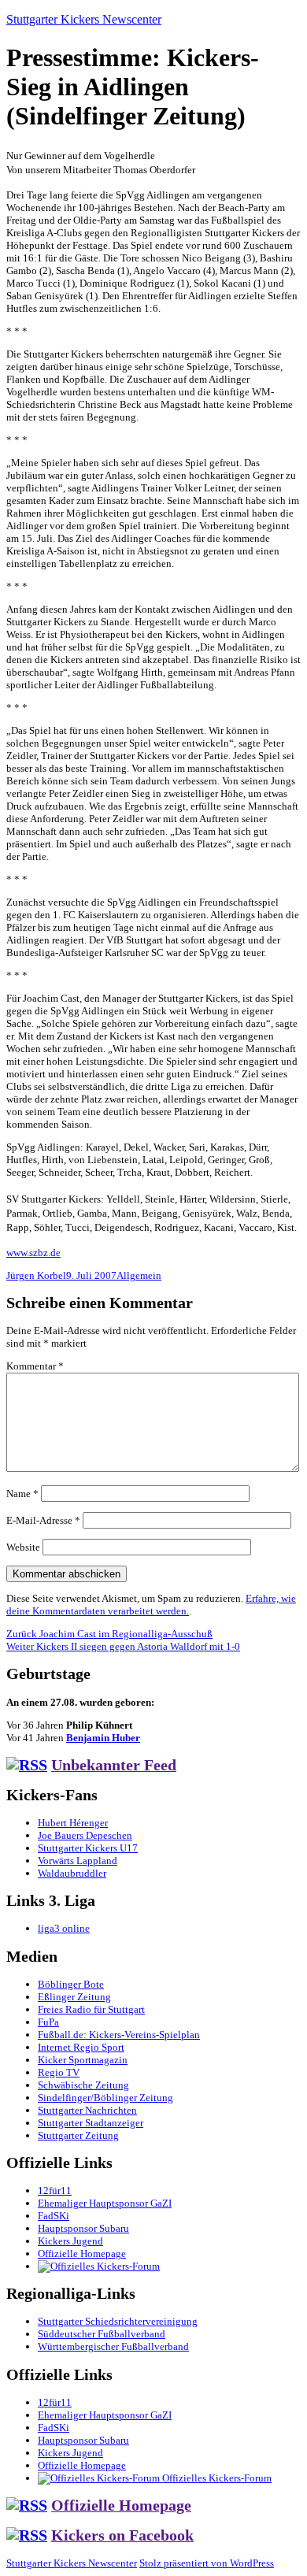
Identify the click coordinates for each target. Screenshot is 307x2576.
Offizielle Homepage (82, 2254)
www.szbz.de (33, 1253)
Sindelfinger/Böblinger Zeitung (105, 2098)
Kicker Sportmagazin (83, 2060)
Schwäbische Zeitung (83, 2085)
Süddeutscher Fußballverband (102, 2334)
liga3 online (64, 1928)
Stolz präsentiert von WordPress (207, 2563)
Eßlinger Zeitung (74, 1997)
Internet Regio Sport (81, 2047)
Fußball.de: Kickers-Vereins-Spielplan (119, 2035)
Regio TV (59, 2072)
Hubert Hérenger (73, 1823)
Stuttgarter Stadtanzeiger (91, 2123)
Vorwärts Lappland (78, 1861)
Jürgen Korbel (36, 1275)
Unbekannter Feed (114, 1765)
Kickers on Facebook (122, 2535)
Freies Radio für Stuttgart (91, 2009)
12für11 (55, 2191)
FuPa (48, 2022)
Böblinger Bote (71, 1984)
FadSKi (54, 2216)
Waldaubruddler (72, 1873)
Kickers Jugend (70, 2241)
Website (23, 1547)
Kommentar (35, 1366)
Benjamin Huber (103, 1738)
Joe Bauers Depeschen (85, 1835)
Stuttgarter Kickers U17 (88, 1848)
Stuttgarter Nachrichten (87, 2110)
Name (22, 1494)
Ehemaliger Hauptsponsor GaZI (105, 2203)
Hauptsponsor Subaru (83, 2228)
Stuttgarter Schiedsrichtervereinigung (118, 2321)
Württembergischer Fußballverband (113, 2346)
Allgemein (139, 1275)
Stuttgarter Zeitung (78, 2135)
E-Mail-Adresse (43, 1520)
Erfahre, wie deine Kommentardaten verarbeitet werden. (151, 1605)
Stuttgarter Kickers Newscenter (84, 19)
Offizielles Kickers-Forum (216, 2478)
